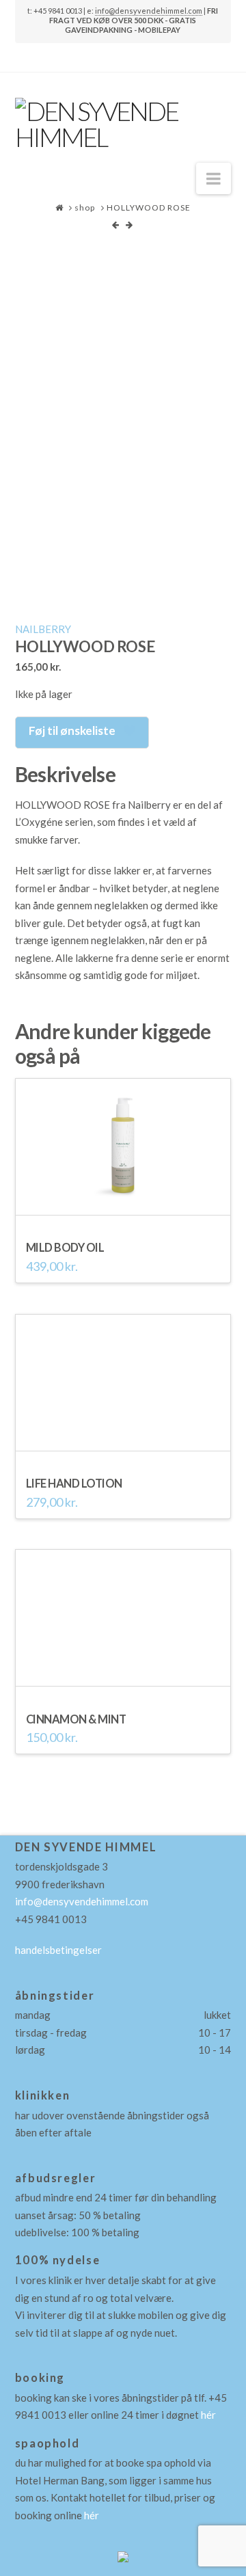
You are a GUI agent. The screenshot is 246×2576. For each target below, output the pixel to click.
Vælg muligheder (123, 1680)
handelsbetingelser (58, 1950)
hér (208, 2415)
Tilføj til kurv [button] (123, 1208)
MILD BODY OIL (65, 1248)
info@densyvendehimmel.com (82, 1901)
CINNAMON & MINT (76, 1719)
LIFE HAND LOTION (74, 1484)
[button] (214, 178)
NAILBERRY (43, 629)
